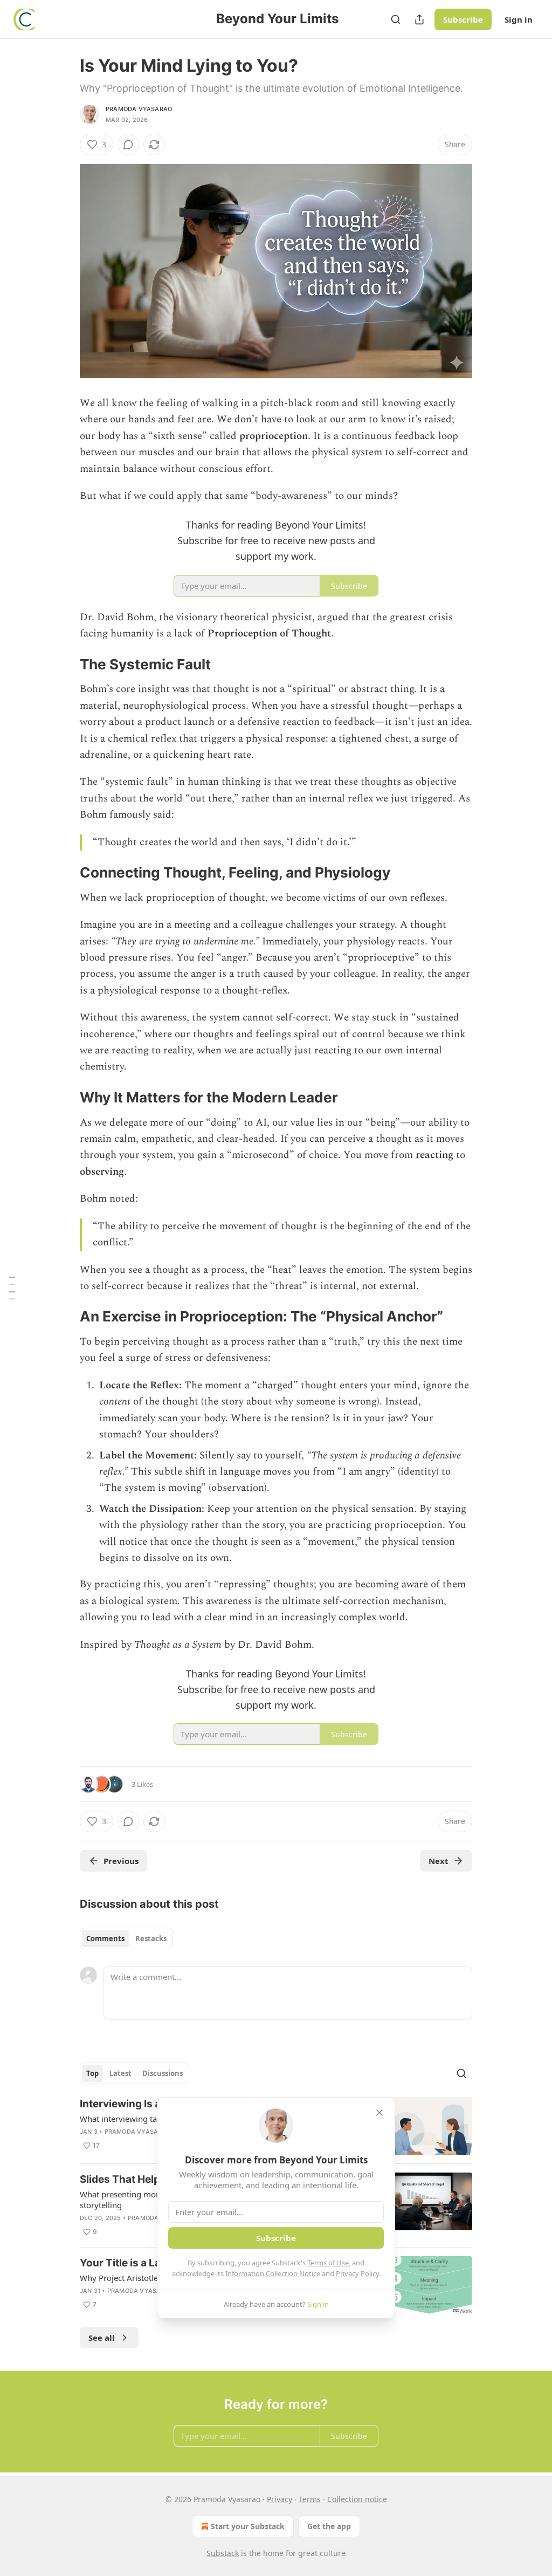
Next (439, 1861)
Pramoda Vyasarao (139, 109)
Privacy (280, 2499)
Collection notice (357, 2499)
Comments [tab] (105, 1938)
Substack (223, 2553)
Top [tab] (92, 2073)
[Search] (396, 19)
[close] (379, 2113)
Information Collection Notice (273, 2273)
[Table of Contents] (12, 1288)
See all (102, 2338)
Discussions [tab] (163, 2073)
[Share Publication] (419, 19)
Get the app (329, 2526)
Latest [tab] (120, 2073)
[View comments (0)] (128, 145)
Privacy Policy (357, 2273)
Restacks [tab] (151, 1938)
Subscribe (463, 19)
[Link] (65, 664)
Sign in (519, 19)
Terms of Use (328, 2263)
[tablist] (126, 1938)
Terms (310, 2499)
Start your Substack (248, 2526)
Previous (121, 1861)
